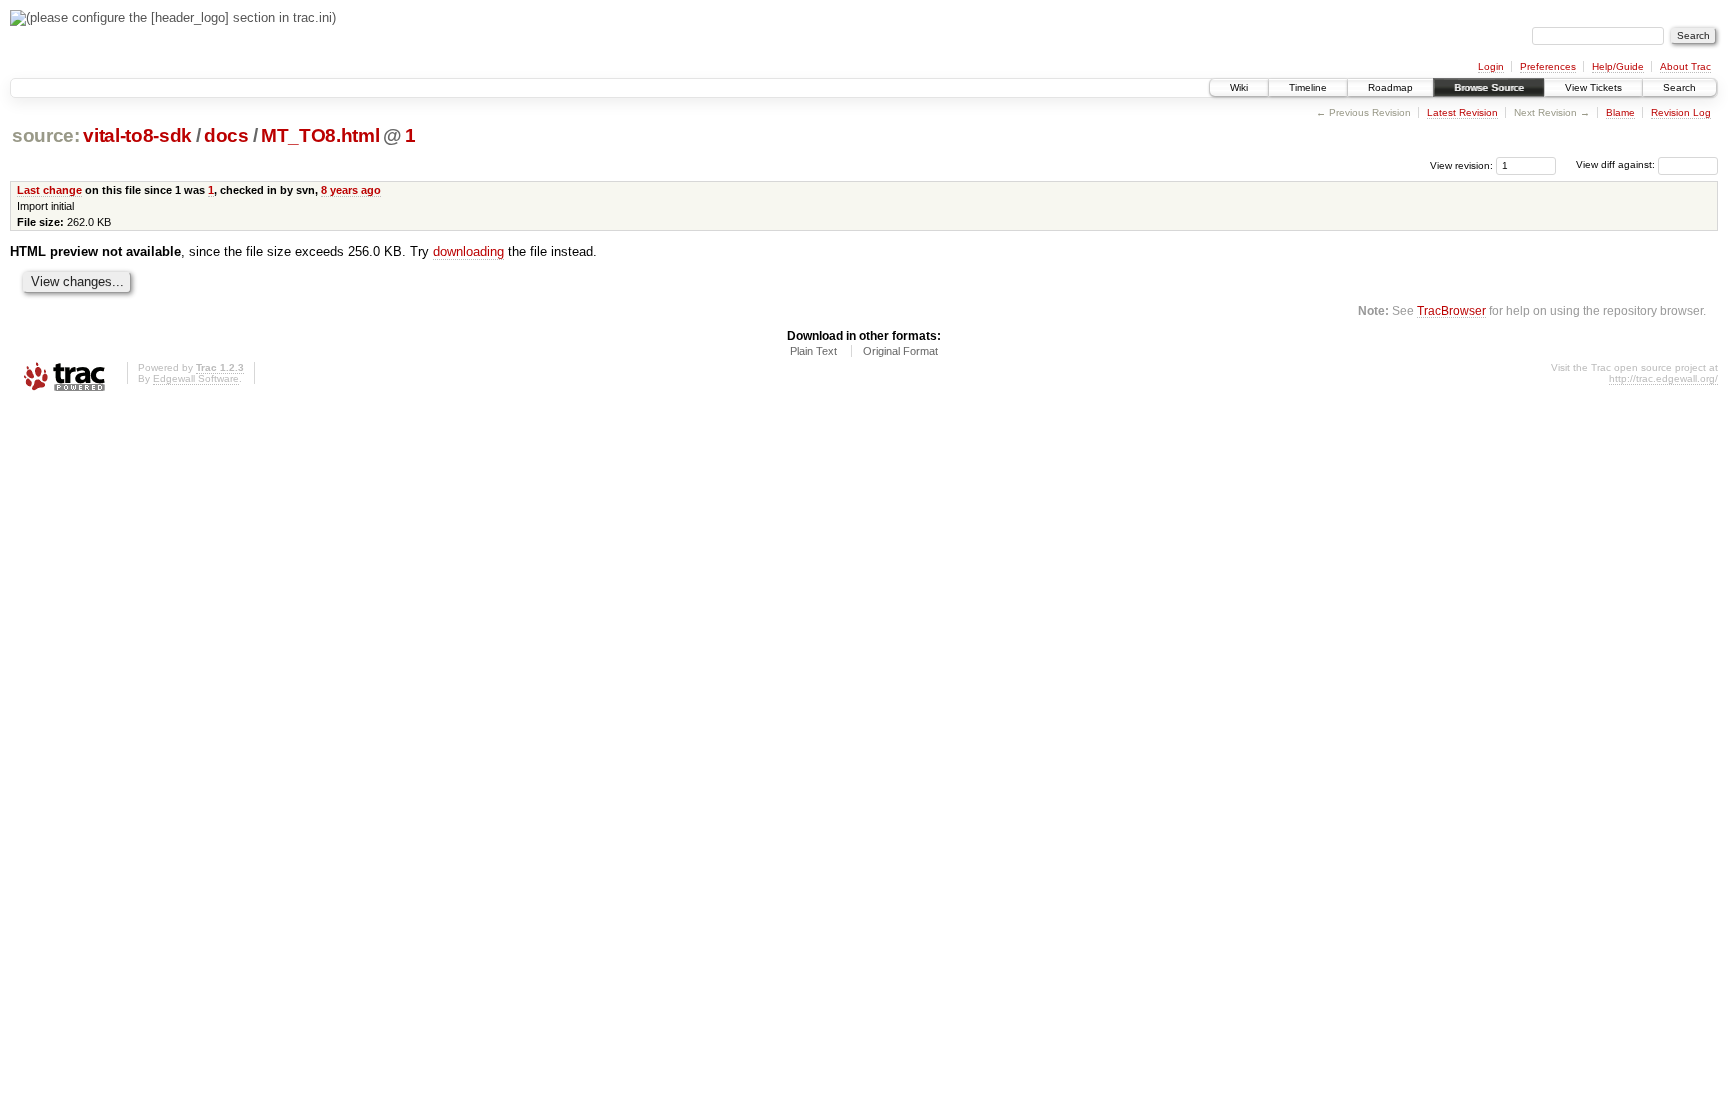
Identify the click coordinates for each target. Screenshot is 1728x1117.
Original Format (900, 351)
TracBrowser (1451, 310)
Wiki (1239, 87)
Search (1679, 87)
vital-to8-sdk (137, 135)
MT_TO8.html (320, 135)
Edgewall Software (196, 378)
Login (1491, 66)
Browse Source (1489, 87)
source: (46, 135)
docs (226, 135)
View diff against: (1617, 164)
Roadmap (1390, 87)
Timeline (1308, 87)
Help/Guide (1618, 66)
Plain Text (813, 351)
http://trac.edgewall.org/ (1663, 378)
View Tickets (1593, 87)
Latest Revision (1462, 112)
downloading (468, 251)
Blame (1620, 112)
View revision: (1461, 164)
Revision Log (1681, 112)
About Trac (1685, 66)
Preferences (1548, 66)
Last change (49, 190)
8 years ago (351, 190)
